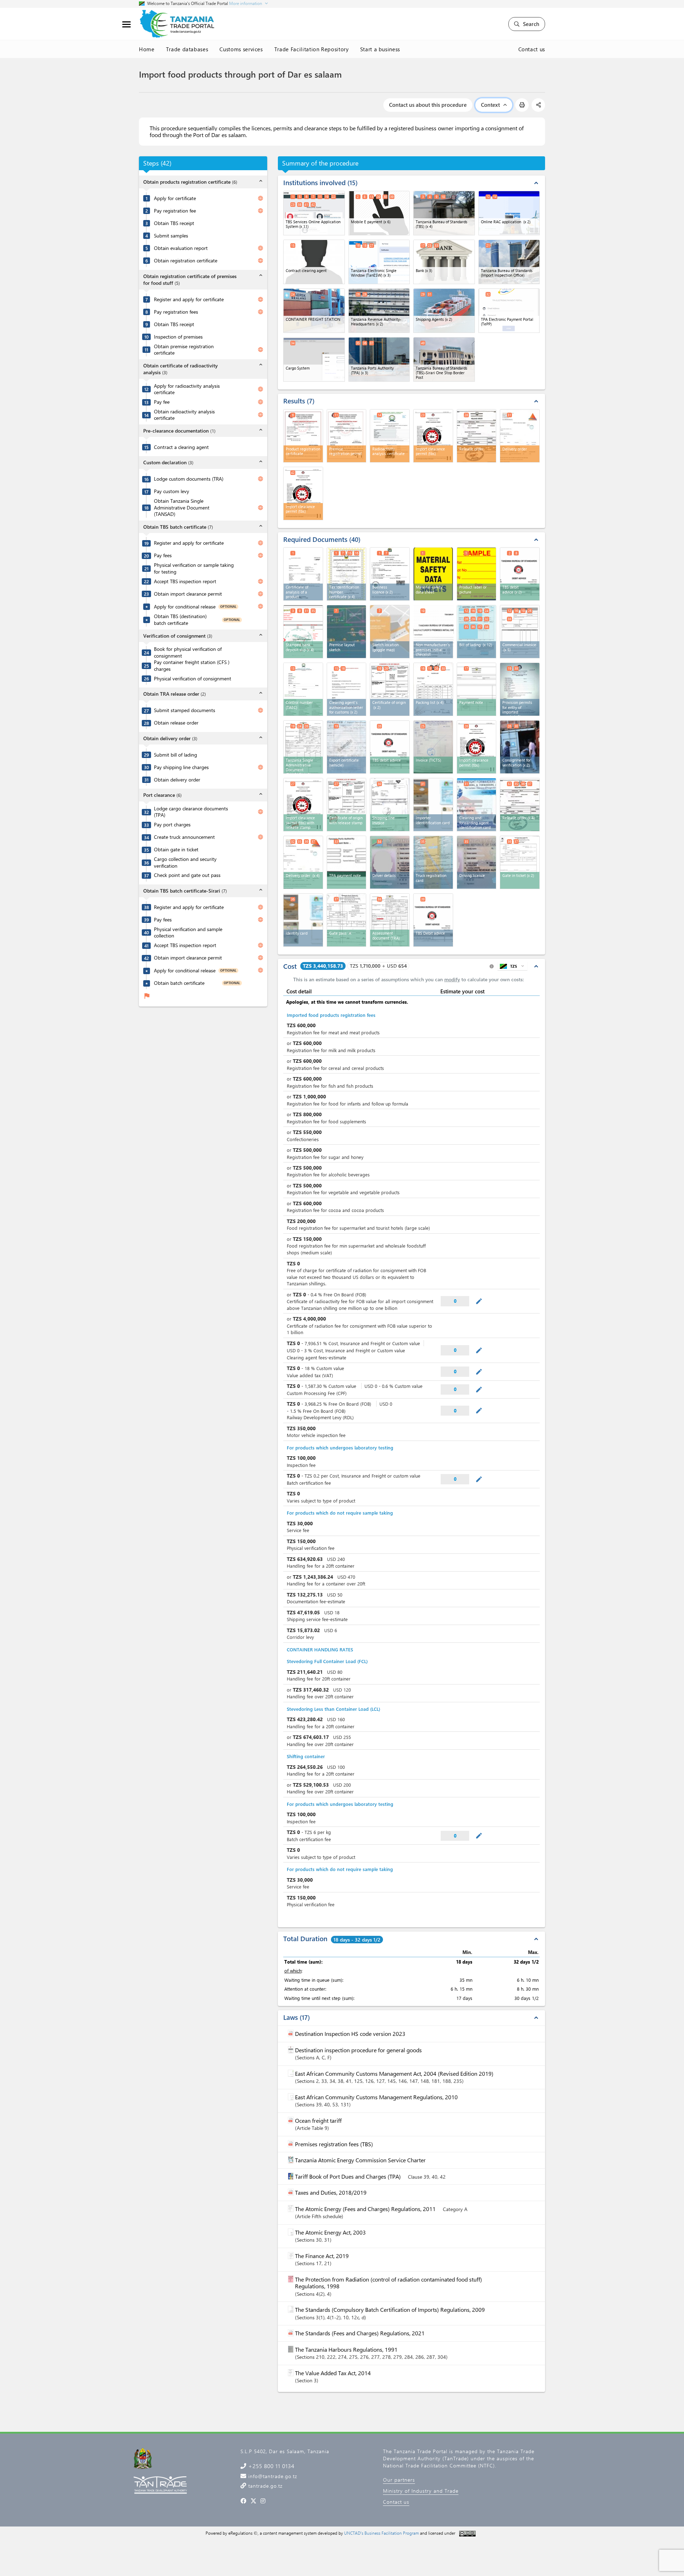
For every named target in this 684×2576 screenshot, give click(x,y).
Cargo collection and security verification (185, 863)
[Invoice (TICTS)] (433, 747)
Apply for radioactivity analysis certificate (187, 389)
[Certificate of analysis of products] (303, 574)
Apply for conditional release (185, 607)
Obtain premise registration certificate (184, 350)
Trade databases (187, 49)
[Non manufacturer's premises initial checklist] (434, 631)
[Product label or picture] (477, 574)
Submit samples (171, 236)
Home (147, 49)
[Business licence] (390, 574)
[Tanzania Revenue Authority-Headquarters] (379, 311)
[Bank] (444, 262)
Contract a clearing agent (181, 447)
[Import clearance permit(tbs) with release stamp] (303, 805)
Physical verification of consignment (193, 679)
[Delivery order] (303, 862)
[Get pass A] (347, 920)
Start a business (380, 49)
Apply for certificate (175, 198)
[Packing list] (433, 689)
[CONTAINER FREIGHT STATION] (314, 311)
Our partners (399, 2480)
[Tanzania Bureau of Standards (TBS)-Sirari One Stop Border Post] (444, 359)
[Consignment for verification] (520, 747)
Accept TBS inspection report (185, 581)
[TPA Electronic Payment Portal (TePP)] (509, 311)
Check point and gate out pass (187, 875)
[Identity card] (303, 920)
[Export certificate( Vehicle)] (347, 747)
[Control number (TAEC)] (303, 689)
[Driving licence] (477, 862)
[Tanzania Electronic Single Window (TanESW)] (379, 262)
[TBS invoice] (520, 574)
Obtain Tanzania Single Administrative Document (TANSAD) (182, 508)
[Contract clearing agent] (314, 262)
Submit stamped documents (185, 710)
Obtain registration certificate (186, 261)
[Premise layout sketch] (347, 632)
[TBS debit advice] (390, 747)
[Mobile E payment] (379, 213)
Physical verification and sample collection (188, 933)
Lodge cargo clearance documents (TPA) (191, 812)
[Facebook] (243, 2501)
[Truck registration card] (433, 862)
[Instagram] (263, 2501)
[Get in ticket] (520, 862)
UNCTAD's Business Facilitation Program (382, 2533)
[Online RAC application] (509, 213)
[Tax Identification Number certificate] (347, 574)
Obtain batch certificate (179, 983)
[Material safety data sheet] (433, 574)
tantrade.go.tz (265, 2486)
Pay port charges (172, 825)
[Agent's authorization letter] (347, 689)
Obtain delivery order (177, 780)
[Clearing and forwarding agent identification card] (477, 805)
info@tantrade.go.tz (272, 2476)
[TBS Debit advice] (433, 920)
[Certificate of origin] (390, 689)
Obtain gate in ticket (176, 850)
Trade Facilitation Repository (312, 49)
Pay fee (162, 402)
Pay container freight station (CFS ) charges (192, 666)
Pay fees (163, 555)
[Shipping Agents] (444, 311)
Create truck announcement (184, 837)
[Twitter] (253, 2501)
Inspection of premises (178, 337)
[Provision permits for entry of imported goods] (520, 689)
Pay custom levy (172, 491)
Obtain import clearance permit (188, 594)
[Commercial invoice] (520, 632)
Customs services (241, 49)
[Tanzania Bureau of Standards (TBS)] (444, 213)
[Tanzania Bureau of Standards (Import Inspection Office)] (509, 262)
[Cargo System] (314, 359)
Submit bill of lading (175, 755)
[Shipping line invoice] (390, 805)
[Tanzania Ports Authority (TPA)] (379, 359)
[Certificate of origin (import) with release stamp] (347, 805)
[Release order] (520, 805)
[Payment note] (477, 689)
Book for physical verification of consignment (188, 652)
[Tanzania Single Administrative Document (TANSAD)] (303, 747)
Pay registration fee (175, 211)
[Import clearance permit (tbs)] (477, 747)
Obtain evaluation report (181, 248)
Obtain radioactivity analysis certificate (184, 415)
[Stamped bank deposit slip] (303, 632)
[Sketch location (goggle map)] (390, 632)
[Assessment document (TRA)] (390, 920)
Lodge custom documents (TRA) (189, 479)
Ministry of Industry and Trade (421, 2491)
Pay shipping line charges (181, 767)
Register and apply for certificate (189, 299)
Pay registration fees (176, 312)
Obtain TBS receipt (174, 223)
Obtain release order (176, 723)
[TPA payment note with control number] (347, 862)
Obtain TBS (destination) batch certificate (180, 620)
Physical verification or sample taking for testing (194, 568)
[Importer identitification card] (433, 805)
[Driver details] (390, 862)
